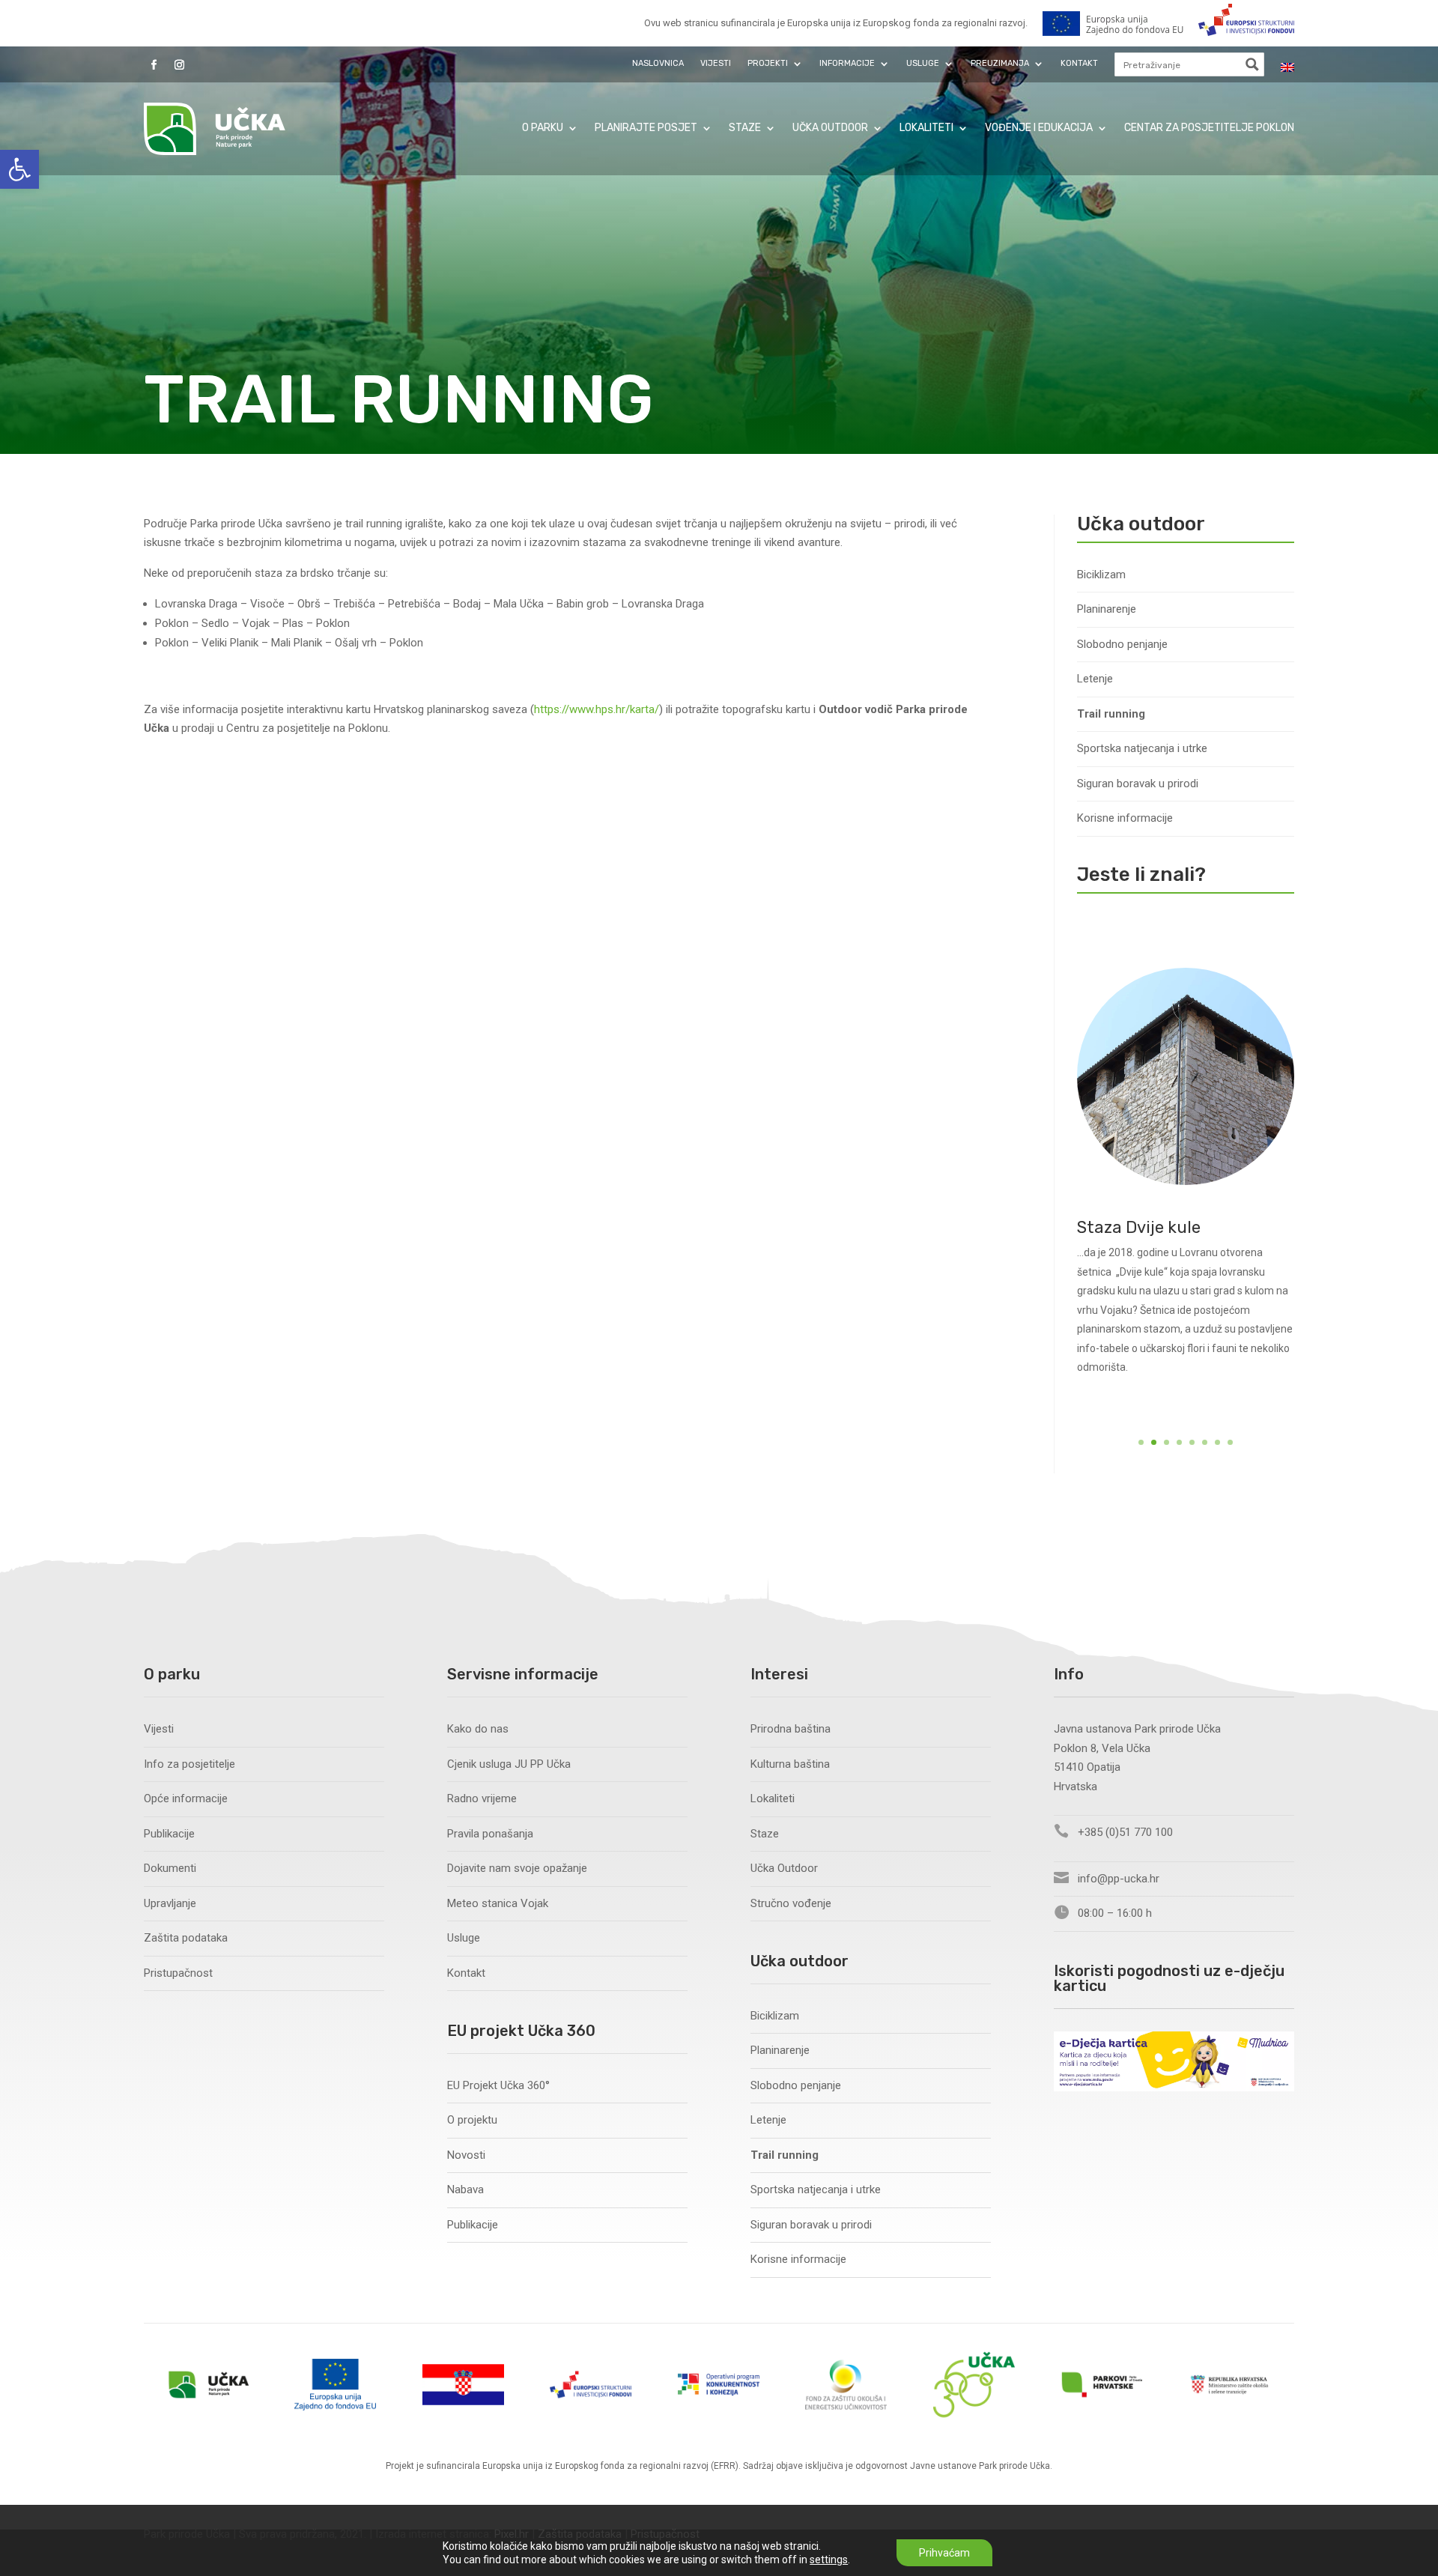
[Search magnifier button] (1252, 64)
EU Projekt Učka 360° (498, 2085)
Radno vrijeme (482, 1798)
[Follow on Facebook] (154, 65)
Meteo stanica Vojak (498, 1903)
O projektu (472, 2120)
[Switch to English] (1287, 67)
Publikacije (169, 1834)
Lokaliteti (926, 128)
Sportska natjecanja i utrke (1142, 748)
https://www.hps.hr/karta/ (597, 709)
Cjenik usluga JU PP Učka (509, 1764)
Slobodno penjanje (1122, 644)
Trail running (1111, 714)
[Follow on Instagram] (179, 65)
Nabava (465, 2189)
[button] (19, 169)
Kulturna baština (790, 1764)
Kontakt (1079, 63)
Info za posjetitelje (189, 1764)
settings (829, 2560)
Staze (745, 128)
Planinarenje (1107, 609)
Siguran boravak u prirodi (1138, 784)
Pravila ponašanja (490, 1834)
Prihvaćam (944, 2553)
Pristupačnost (178, 1973)
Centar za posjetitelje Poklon (1209, 128)
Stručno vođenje (791, 1903)
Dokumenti (170, 1868)
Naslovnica (658, 63)
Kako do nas (478, 1729)
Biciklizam (1101, 575)
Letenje (1095, 679)
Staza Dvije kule (1139, 1227)
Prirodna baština (791, 1729)
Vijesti (716, 63)
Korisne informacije (1125, 818)
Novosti (466, 2155)
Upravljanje (170, 1903)
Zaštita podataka (186, 1938)
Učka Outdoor (830, 128)
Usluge (464, 1938)
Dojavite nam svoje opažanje (517, 1868)
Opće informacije (186, 1798)
